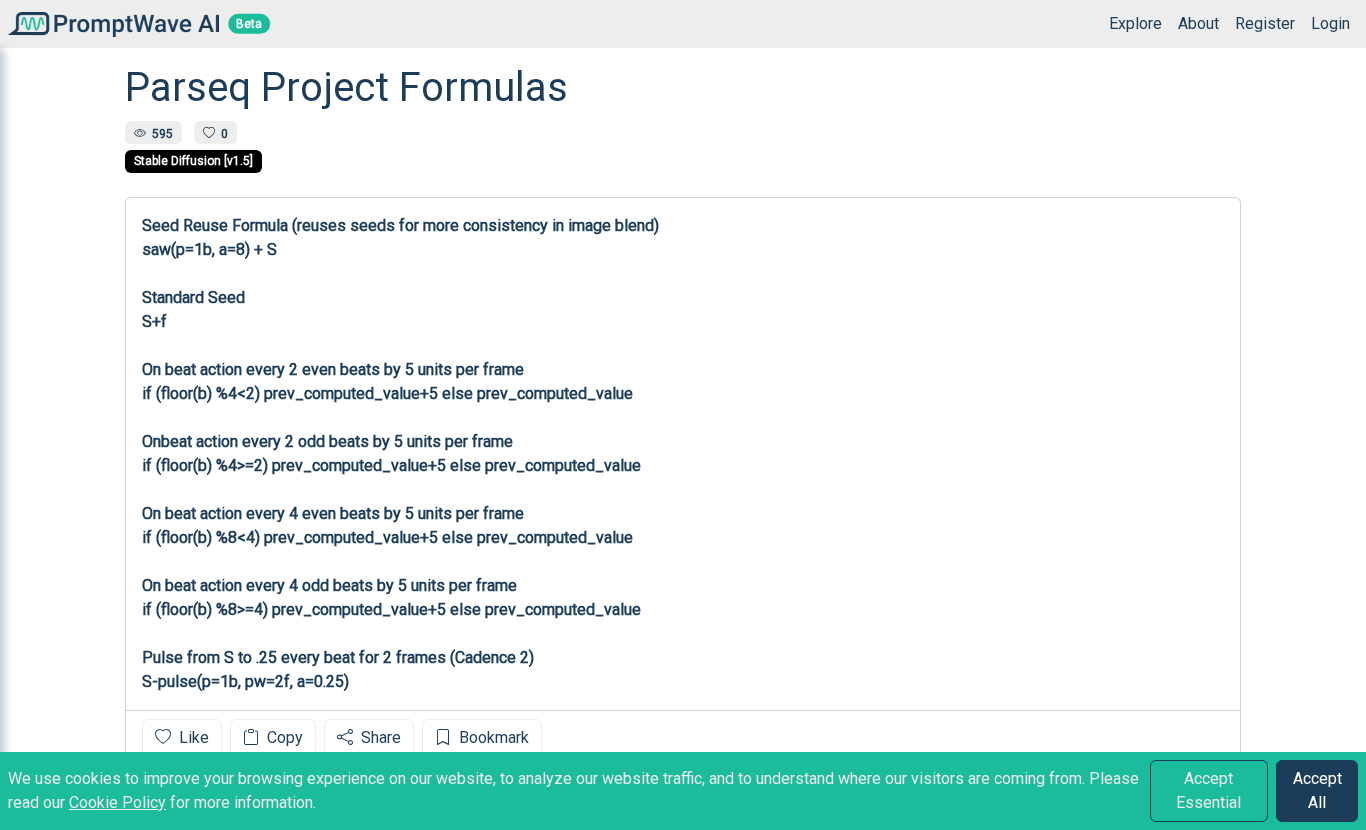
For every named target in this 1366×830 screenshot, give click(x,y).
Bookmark (492, 737)
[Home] (109, 23)
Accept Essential (1208, 790)
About (1198, 23)
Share (379, 737)
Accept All (1317, 790)
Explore (1135, 23)
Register (1265, 23)
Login (1330, 23)
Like (192, 737)
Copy (283, 737)
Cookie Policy (117, 802)
